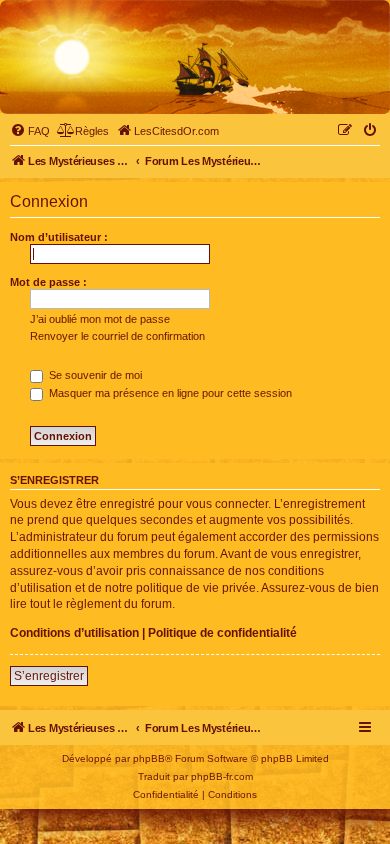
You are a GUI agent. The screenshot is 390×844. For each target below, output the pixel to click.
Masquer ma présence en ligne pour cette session (169, 393)
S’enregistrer (49, 676)
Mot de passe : (48, 282)
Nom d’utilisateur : (59, 237)
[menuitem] (30, 131)
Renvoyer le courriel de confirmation (117, 336)
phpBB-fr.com (222, 776)
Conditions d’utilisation (74, 633)
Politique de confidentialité (222, 633)
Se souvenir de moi (94, 375)
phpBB (149, 758)
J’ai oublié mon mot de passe (100, 319)
